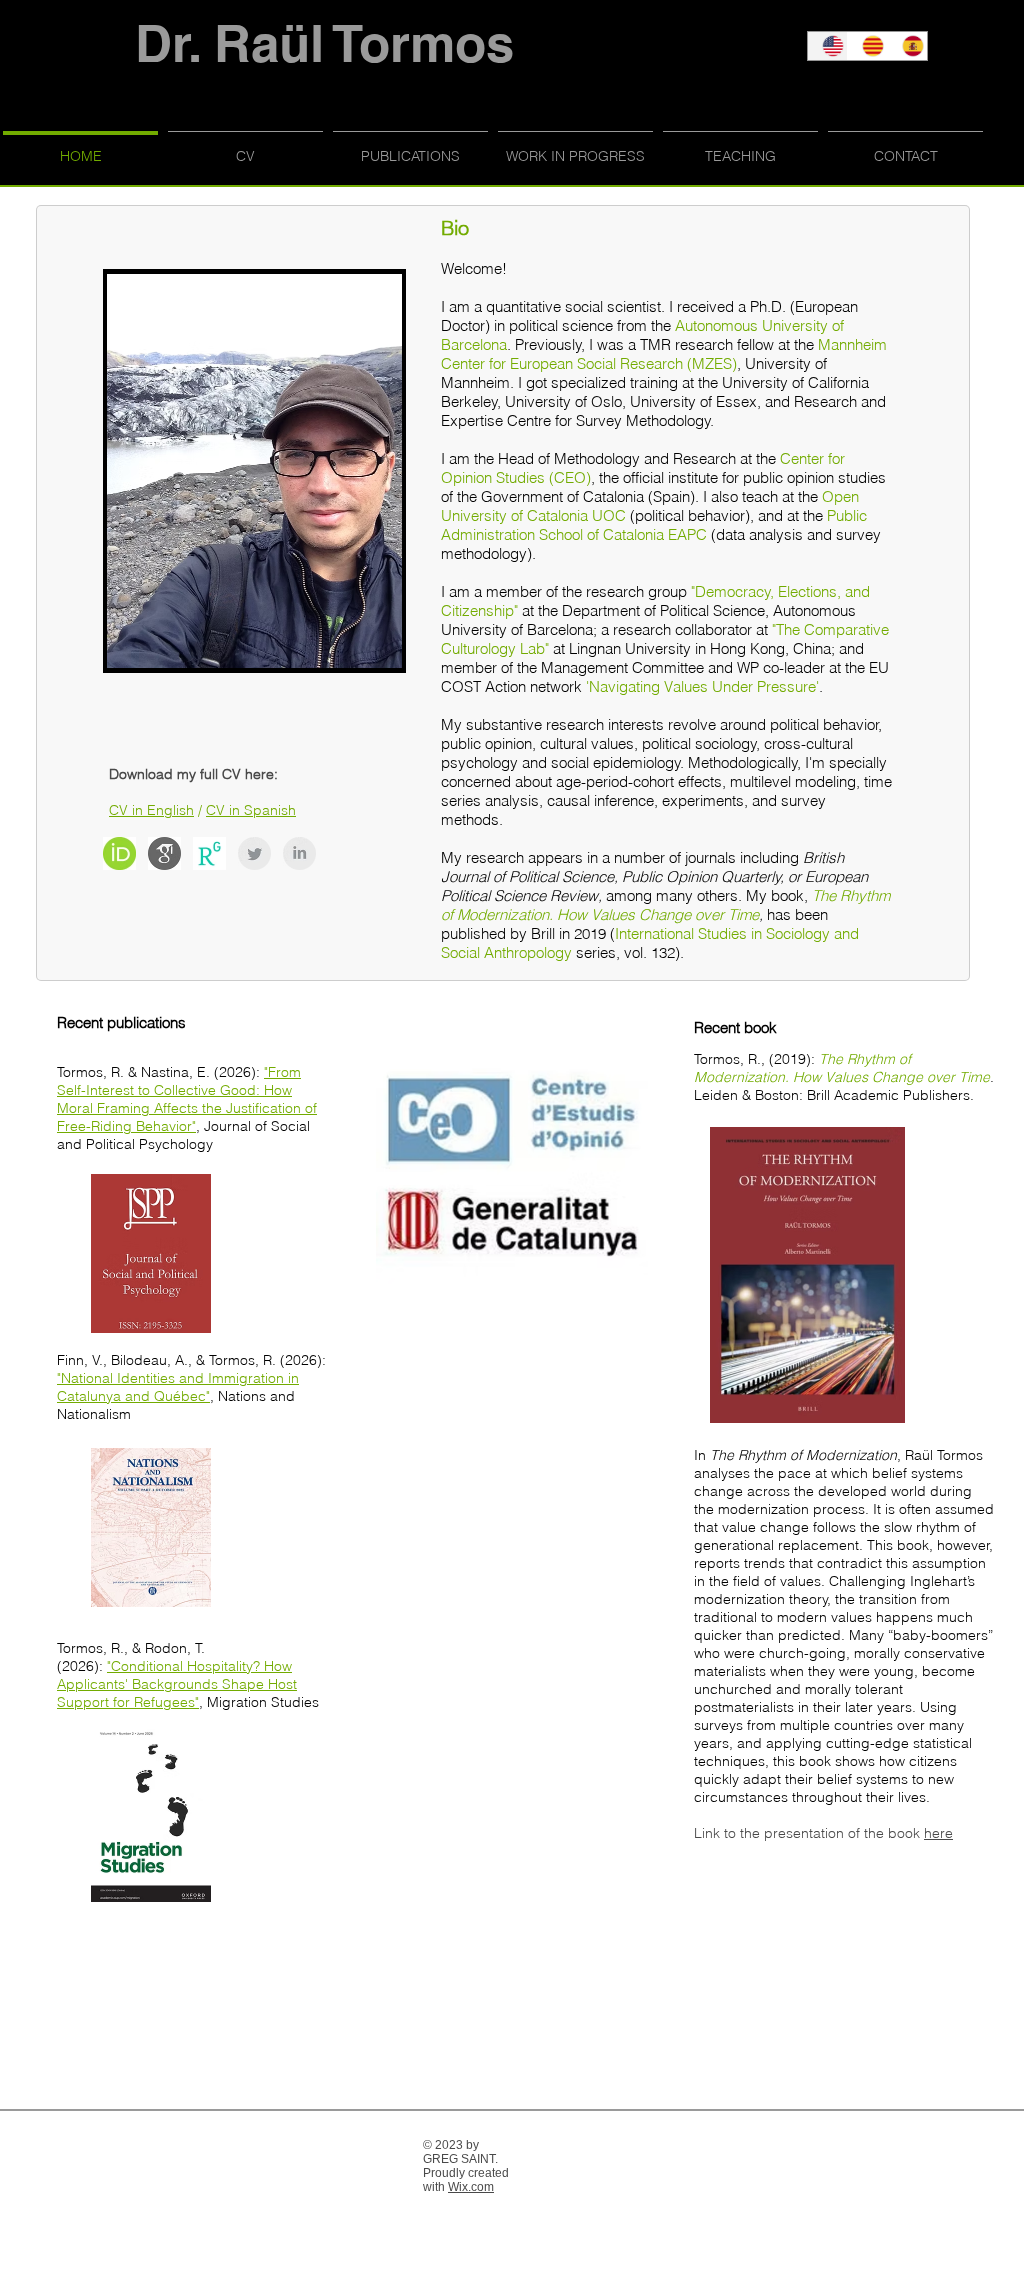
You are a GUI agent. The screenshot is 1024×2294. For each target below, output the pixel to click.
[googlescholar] (164, 853)
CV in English (151, 810)
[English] (827, 46)
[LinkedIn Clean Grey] (299, 853)
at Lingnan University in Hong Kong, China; (696, 648)
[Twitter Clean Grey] (254, 853)
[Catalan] (867, 46)
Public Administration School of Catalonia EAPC (654, 525)
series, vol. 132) (628, 952)
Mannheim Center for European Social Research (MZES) (664, 354)
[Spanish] (907, 46)
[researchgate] (209, 853)
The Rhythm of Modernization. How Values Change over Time (665, 905)
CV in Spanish (251, 810)
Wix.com (471, 2187)
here (938, 1833)
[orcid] (119, 853)
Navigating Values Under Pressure (702, 686)
